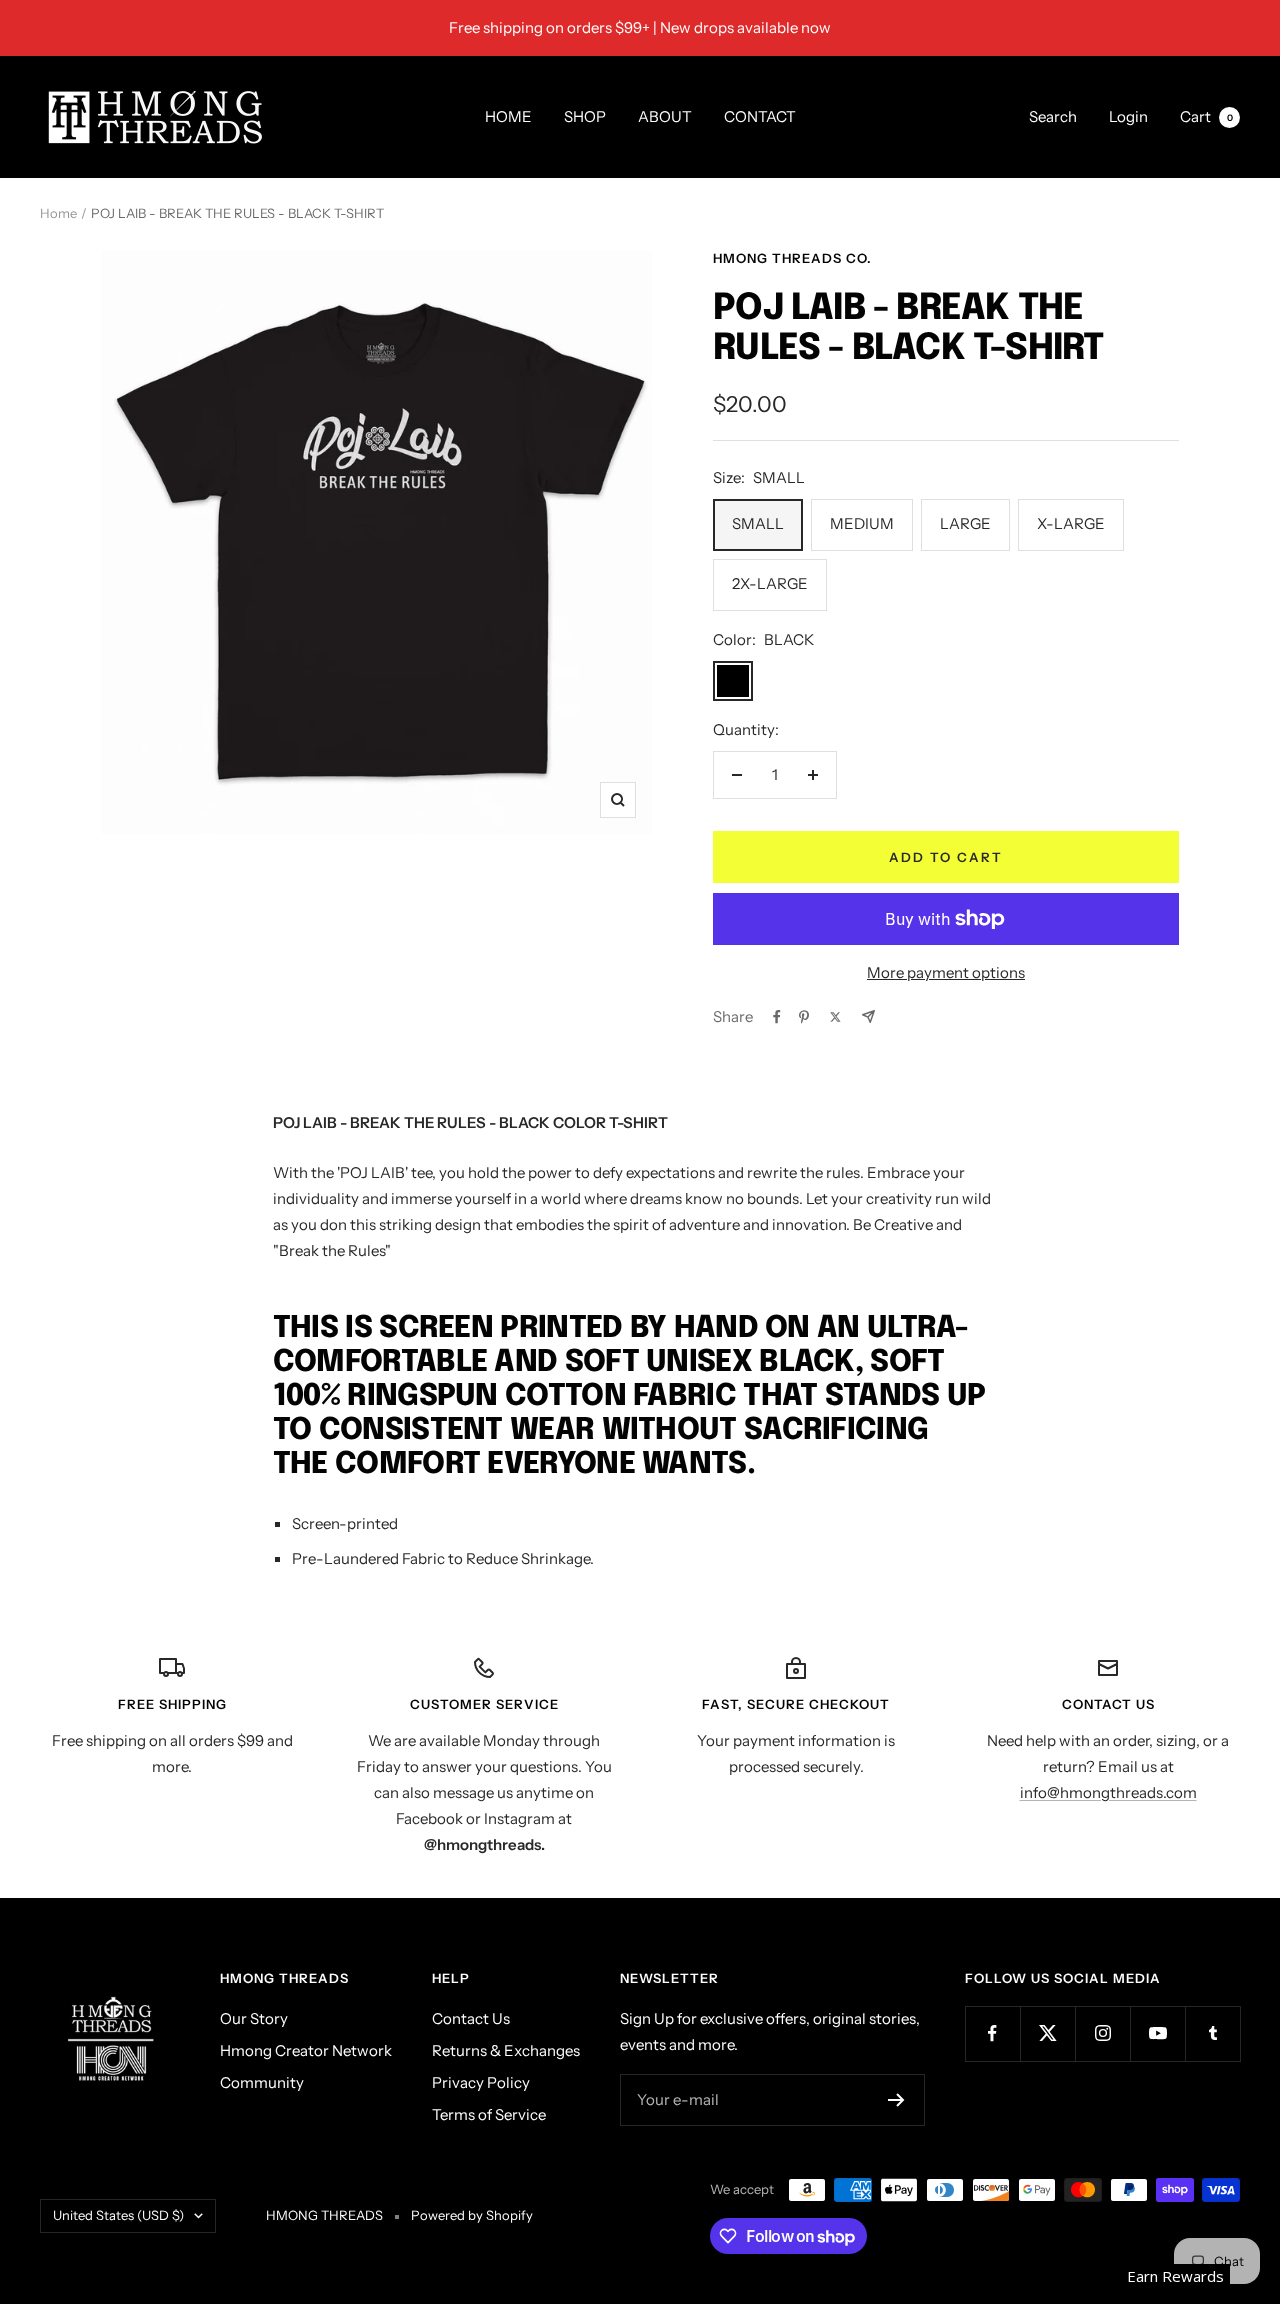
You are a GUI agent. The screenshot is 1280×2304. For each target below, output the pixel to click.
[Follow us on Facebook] (992, 2033)
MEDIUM (862, 523)
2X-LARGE (770, 583)
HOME (508, 116)
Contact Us (471, 2018)
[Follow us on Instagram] (1102, 2033)
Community (262, 2082)
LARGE (965, 523)
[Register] (896, 2100)
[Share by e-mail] (868, 1016)
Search (1053, 116)
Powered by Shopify (472, 2215)
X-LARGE (1071, 523)
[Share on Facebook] (777, 1017)
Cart (1206, 116)
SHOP (585, 116)
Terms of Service (489, 2114)
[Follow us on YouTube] (1157, 2033)
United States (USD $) (118, 2215)
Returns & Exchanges (506, 2050)
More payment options (946, 972)
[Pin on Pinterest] (804, 1017)
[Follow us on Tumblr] (1212, 2033)
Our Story (254, 2018)
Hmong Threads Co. (792, 258)
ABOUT (665, 116)
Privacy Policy (481, 2082)
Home (58, 213)
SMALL (758, 523)
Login (1128, 116)
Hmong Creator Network (306, 2050)
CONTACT (760, 116)
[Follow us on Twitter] (1047, 2033)
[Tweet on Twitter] (835, 1017)
